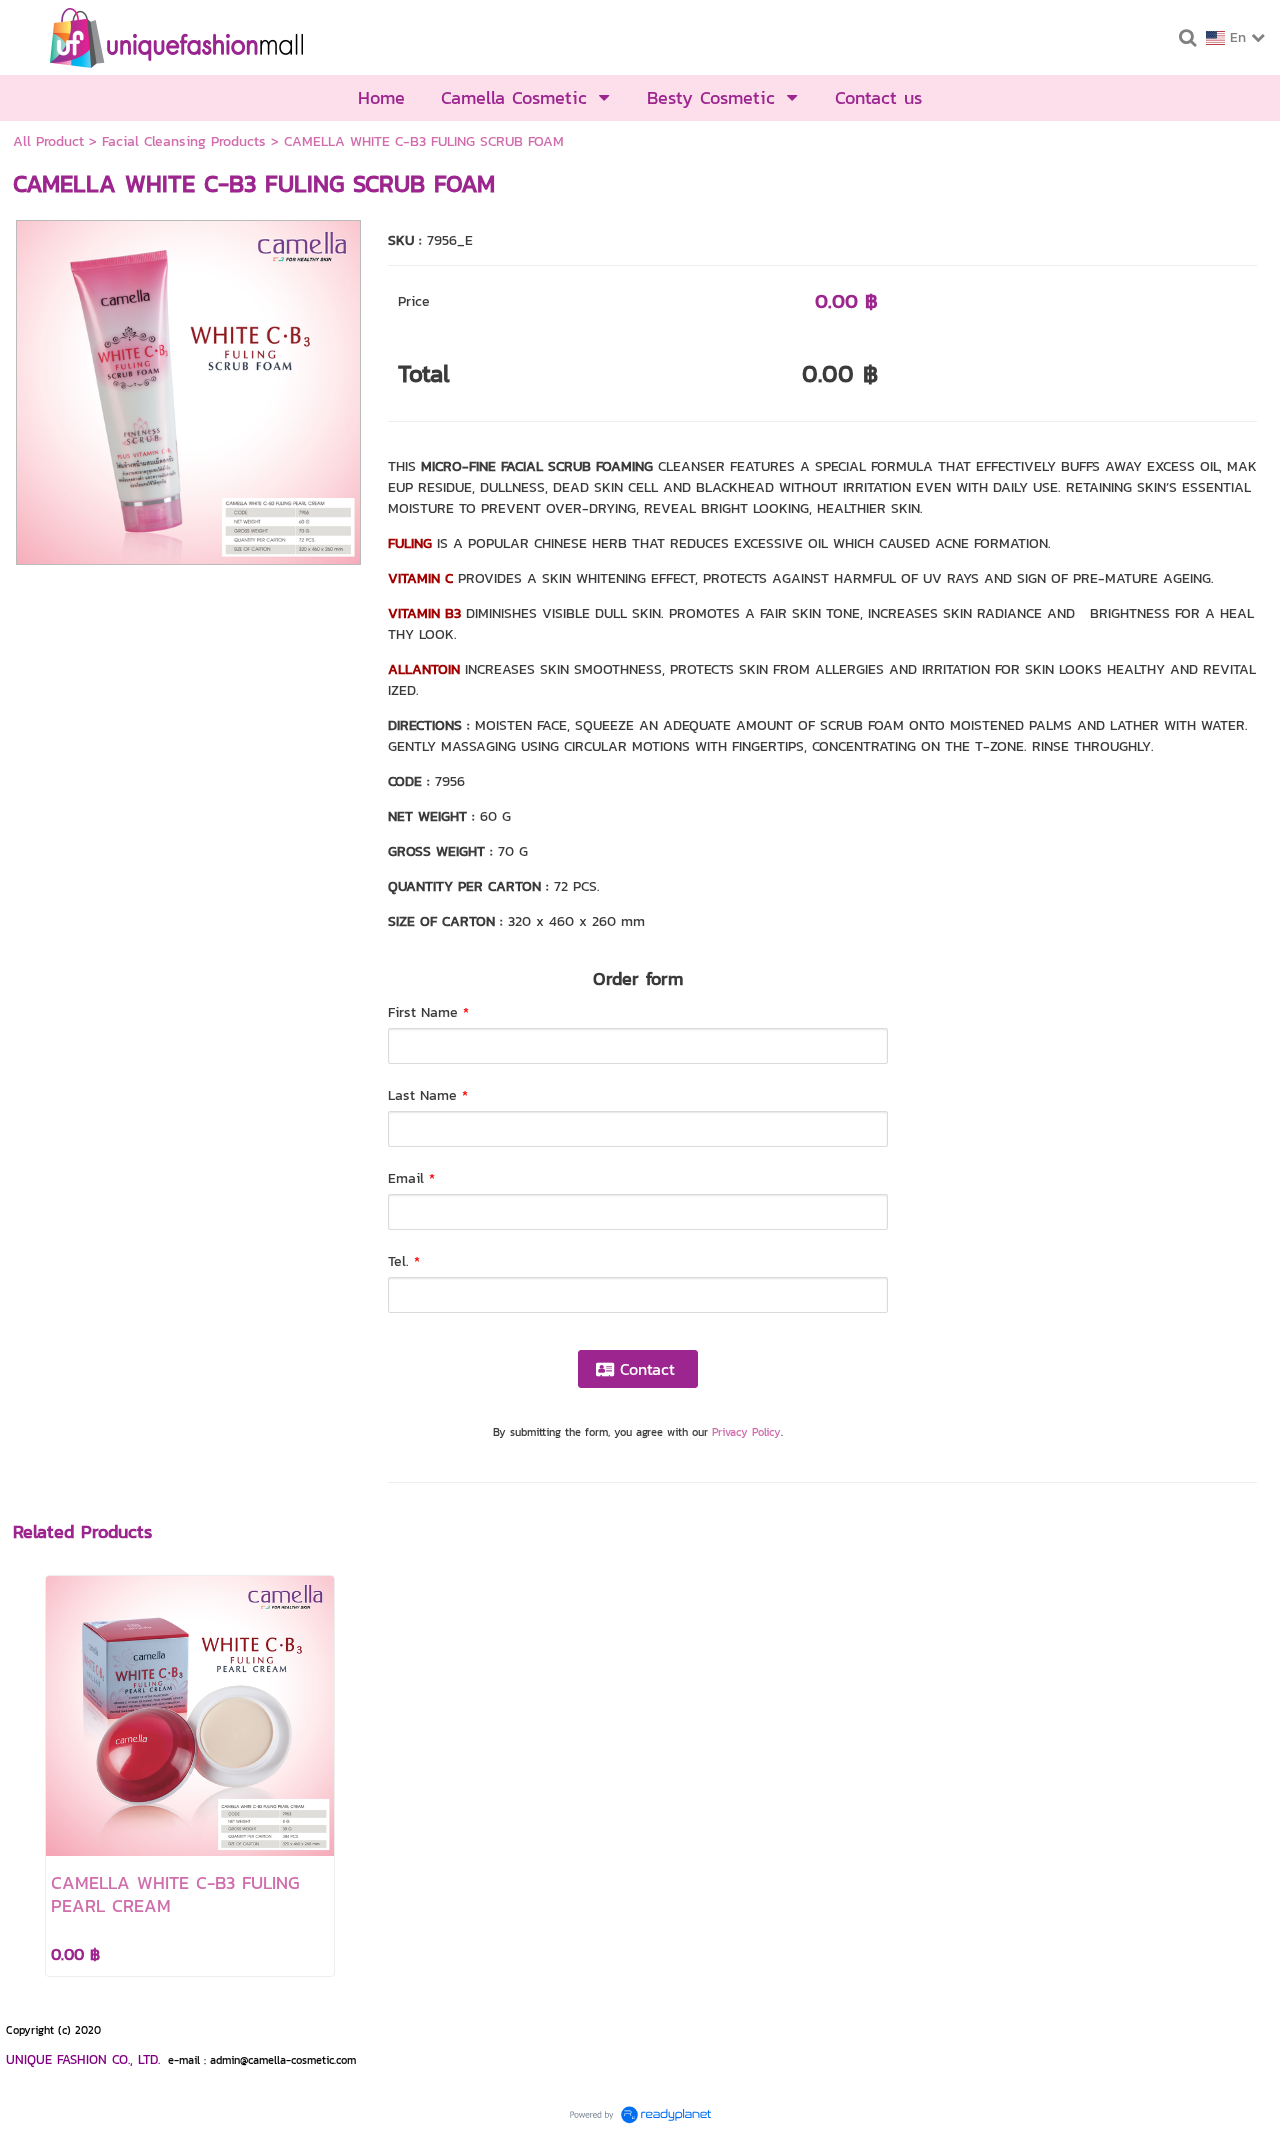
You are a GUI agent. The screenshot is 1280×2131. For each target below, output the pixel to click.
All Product (48, 141)
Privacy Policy (746, 1432)
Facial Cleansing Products (184, 141)
